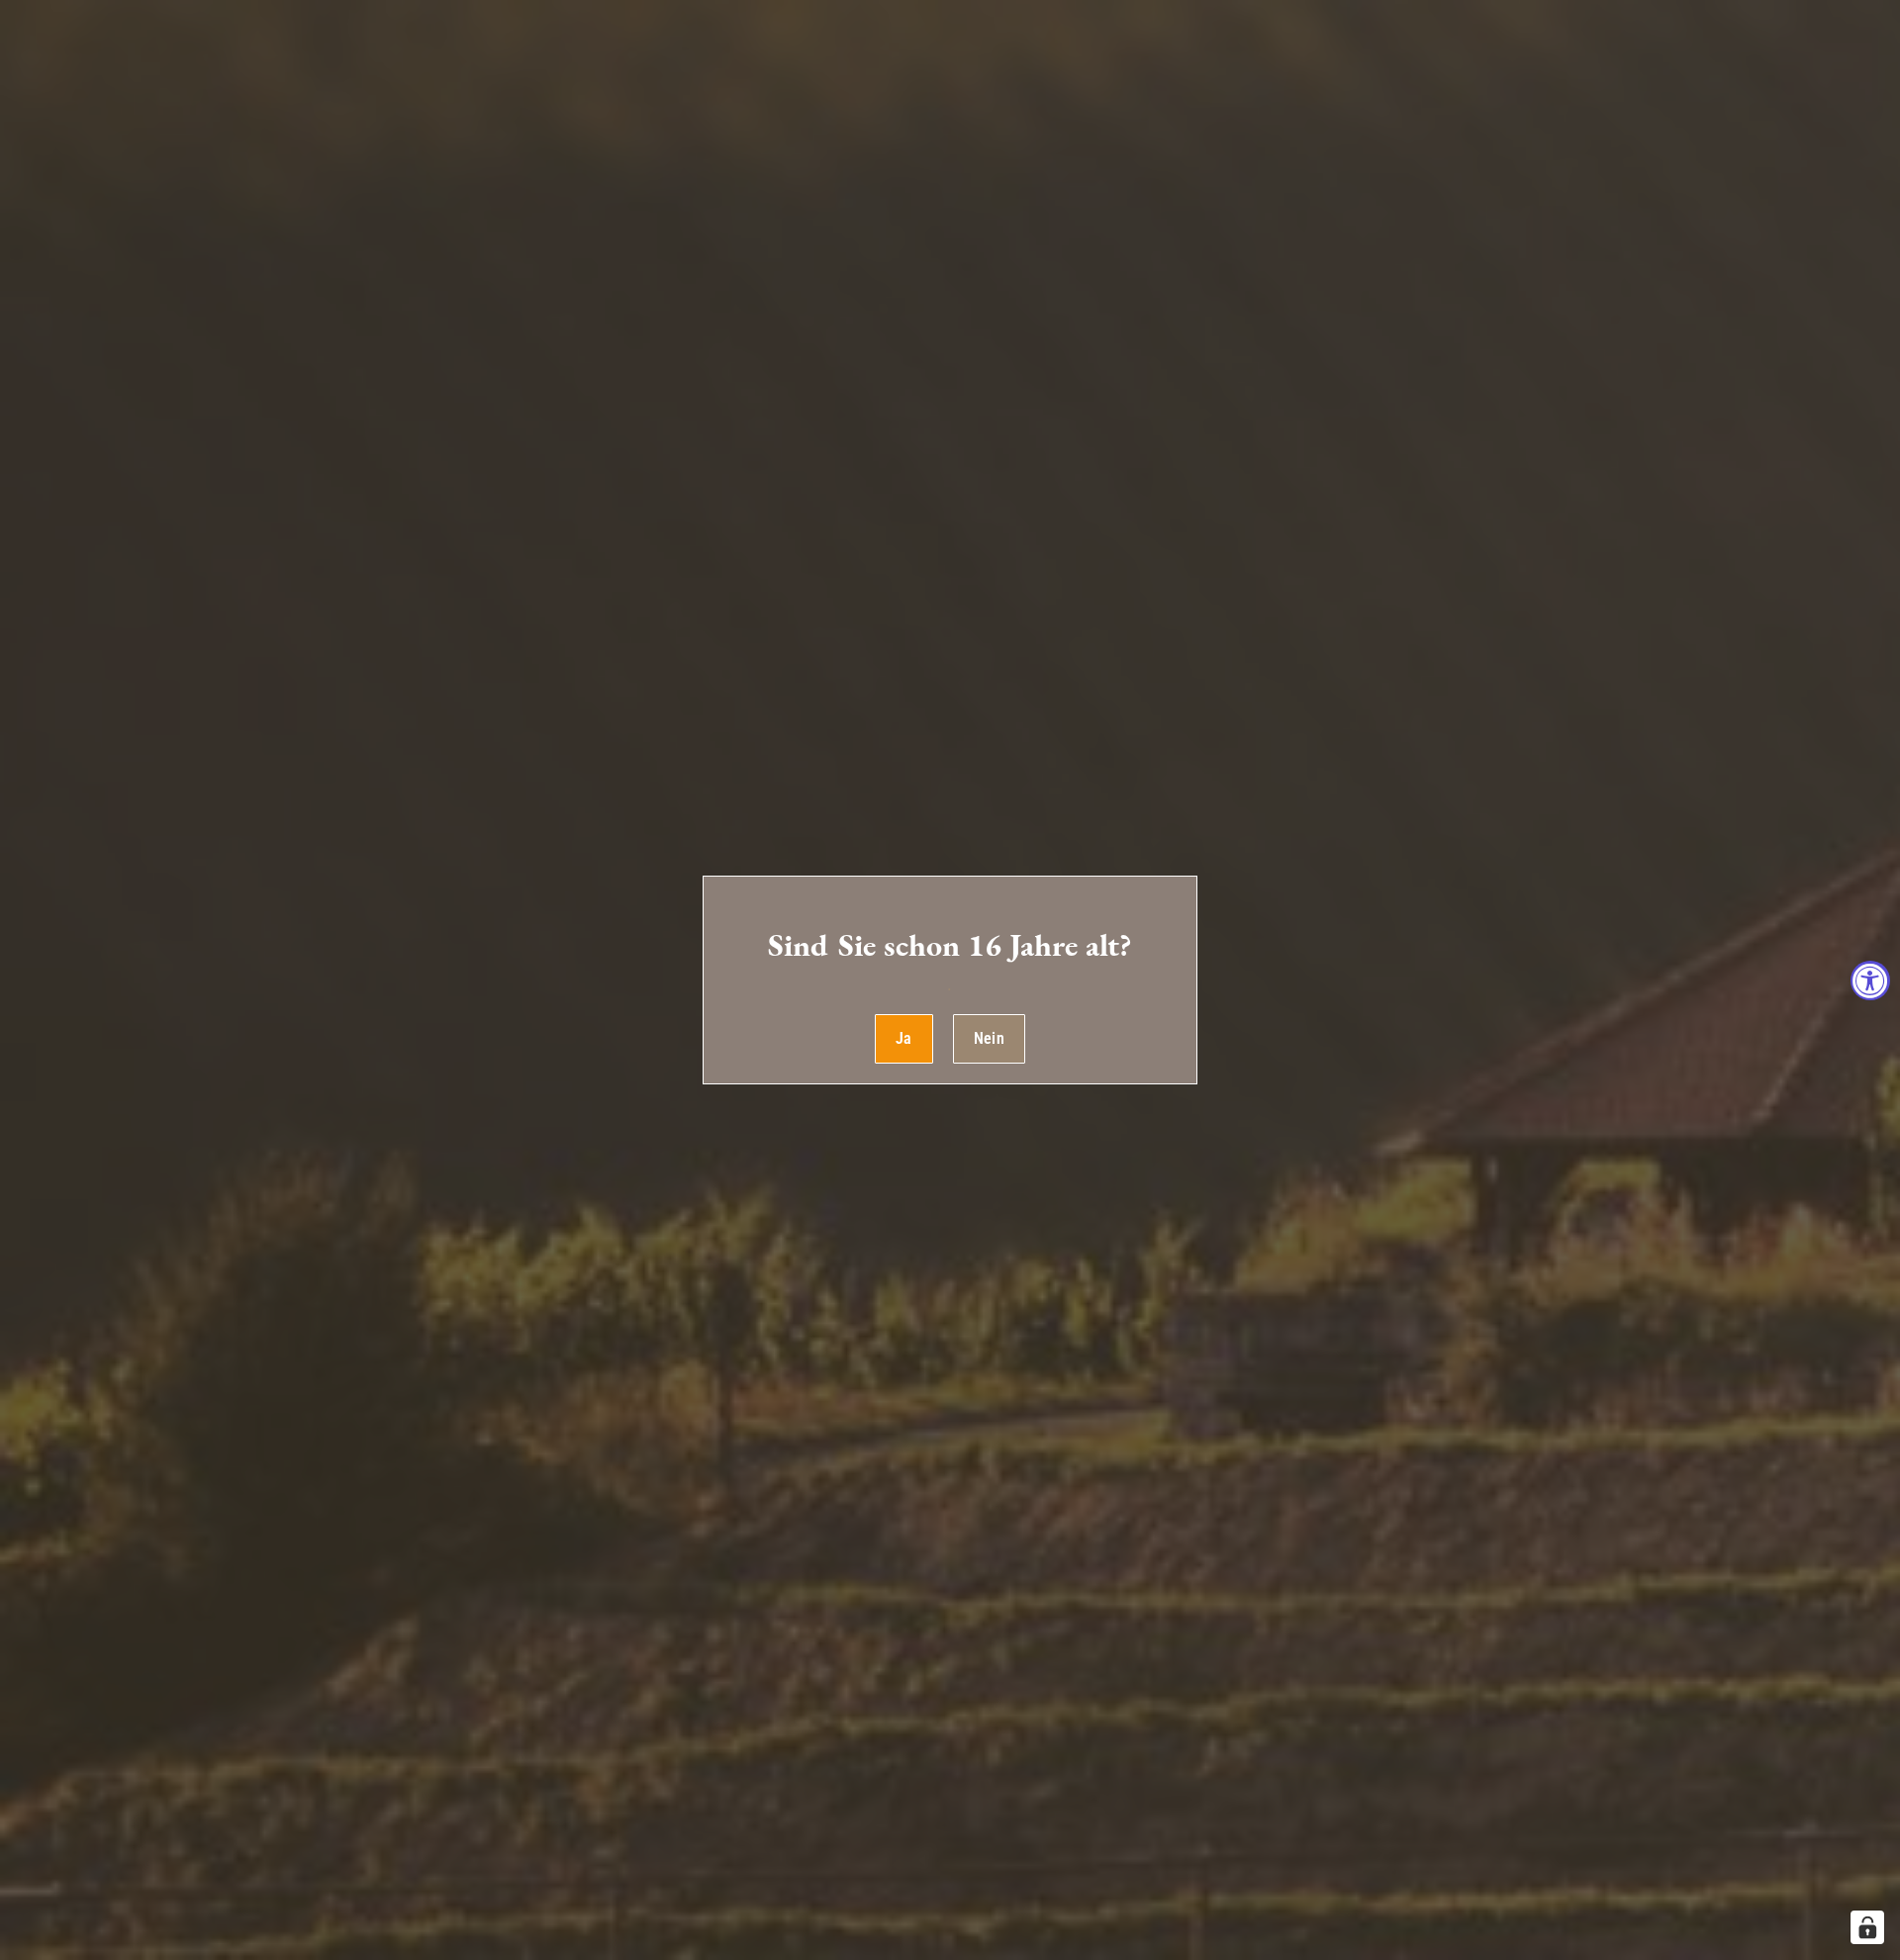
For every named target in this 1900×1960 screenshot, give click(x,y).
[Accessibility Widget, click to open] (1870, 980)
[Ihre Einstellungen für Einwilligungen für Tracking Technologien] (1867, 1927)
